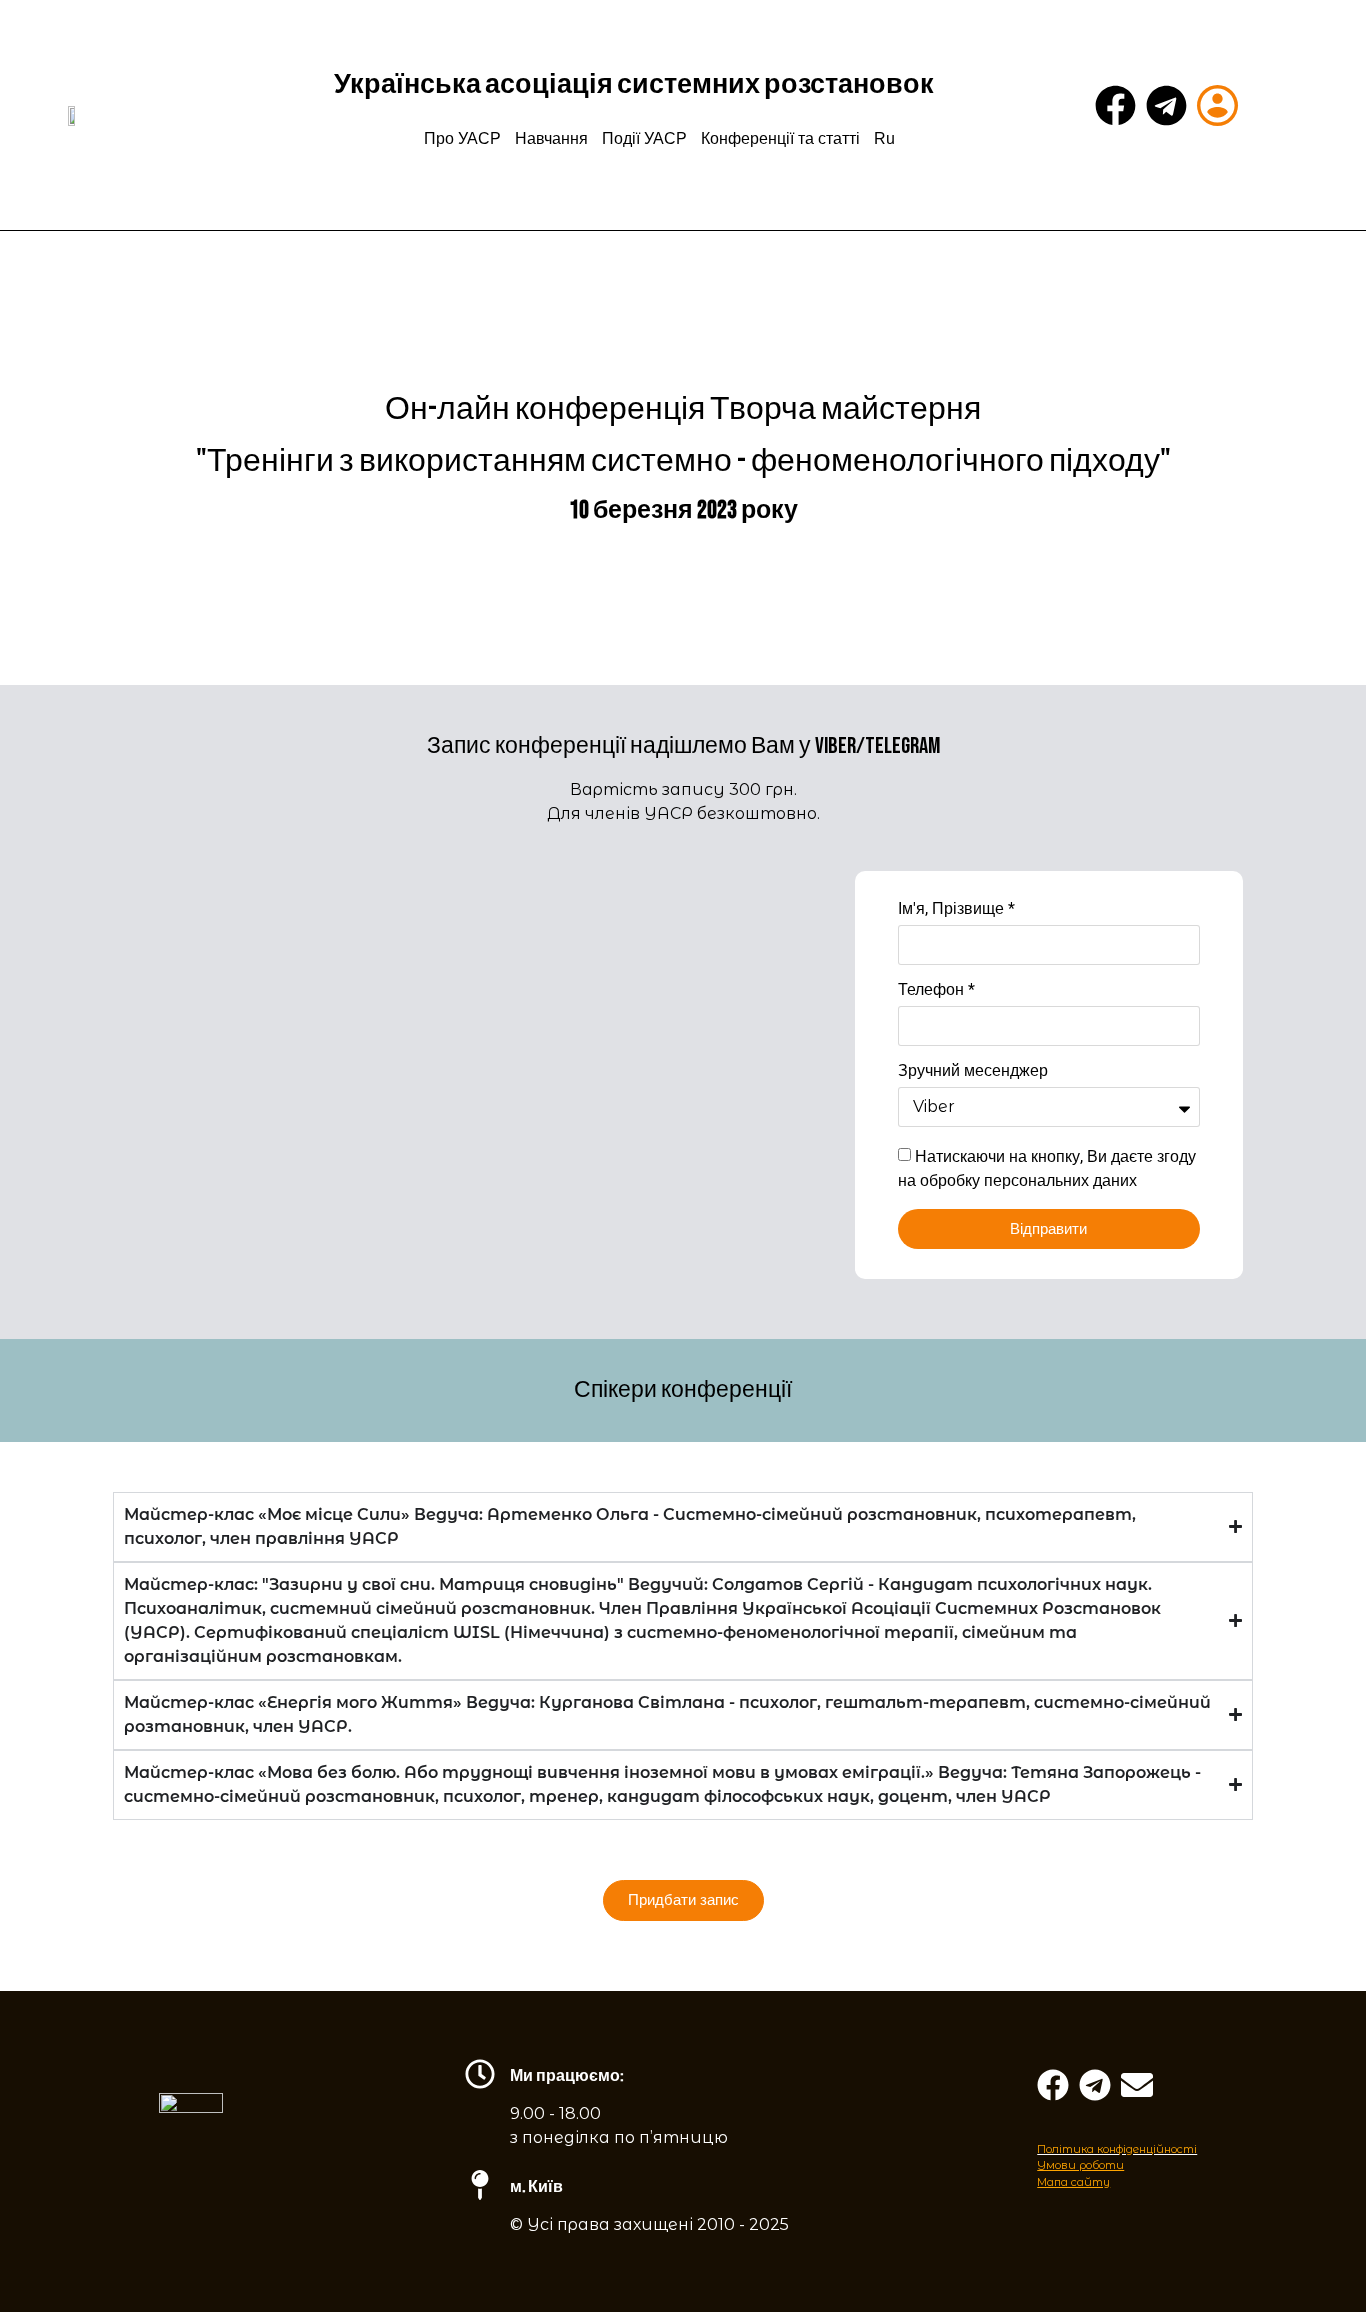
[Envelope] (1137, 2085)
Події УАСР (644, 138)
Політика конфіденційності (1117, 2149)
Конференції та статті (780, 138)
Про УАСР (462, 138)
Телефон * (936, 990)
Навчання (551, 138)
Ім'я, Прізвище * (956, 909)
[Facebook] (1115, 105)
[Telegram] (1166, 105)
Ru (884, 138)
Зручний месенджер (973, 1071)
